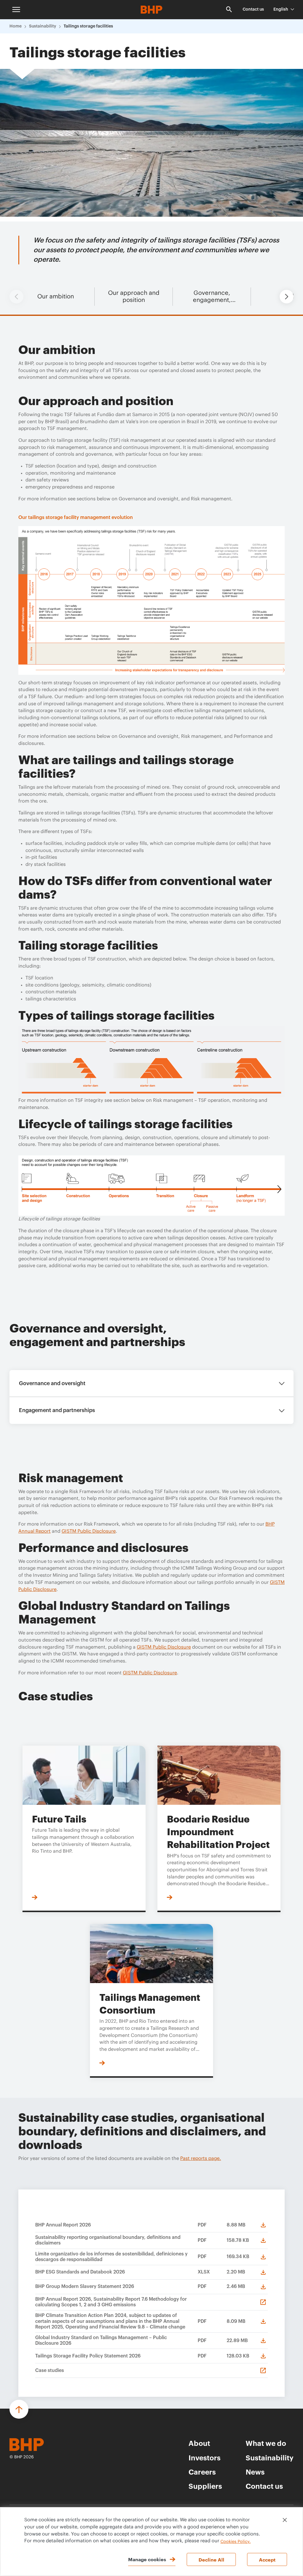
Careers (202, 2472)
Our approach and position (134, 297)
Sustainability (43, 26)
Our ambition (56, 297)
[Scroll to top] (19, 2409)
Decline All (211, 2559)
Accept (267, 2559)
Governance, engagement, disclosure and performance (212, 297)
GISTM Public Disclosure (89, 1531)
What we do (266, 2443)
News (255, 2472)
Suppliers (205, 2486)
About (199, 2443)
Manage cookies (147, 2559)
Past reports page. (201, 2158)
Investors (204, 2457)
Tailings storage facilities (88, 26)
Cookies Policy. (236, 2542)
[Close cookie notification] (285, 2520)
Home (16, 26)
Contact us (253, 9)
